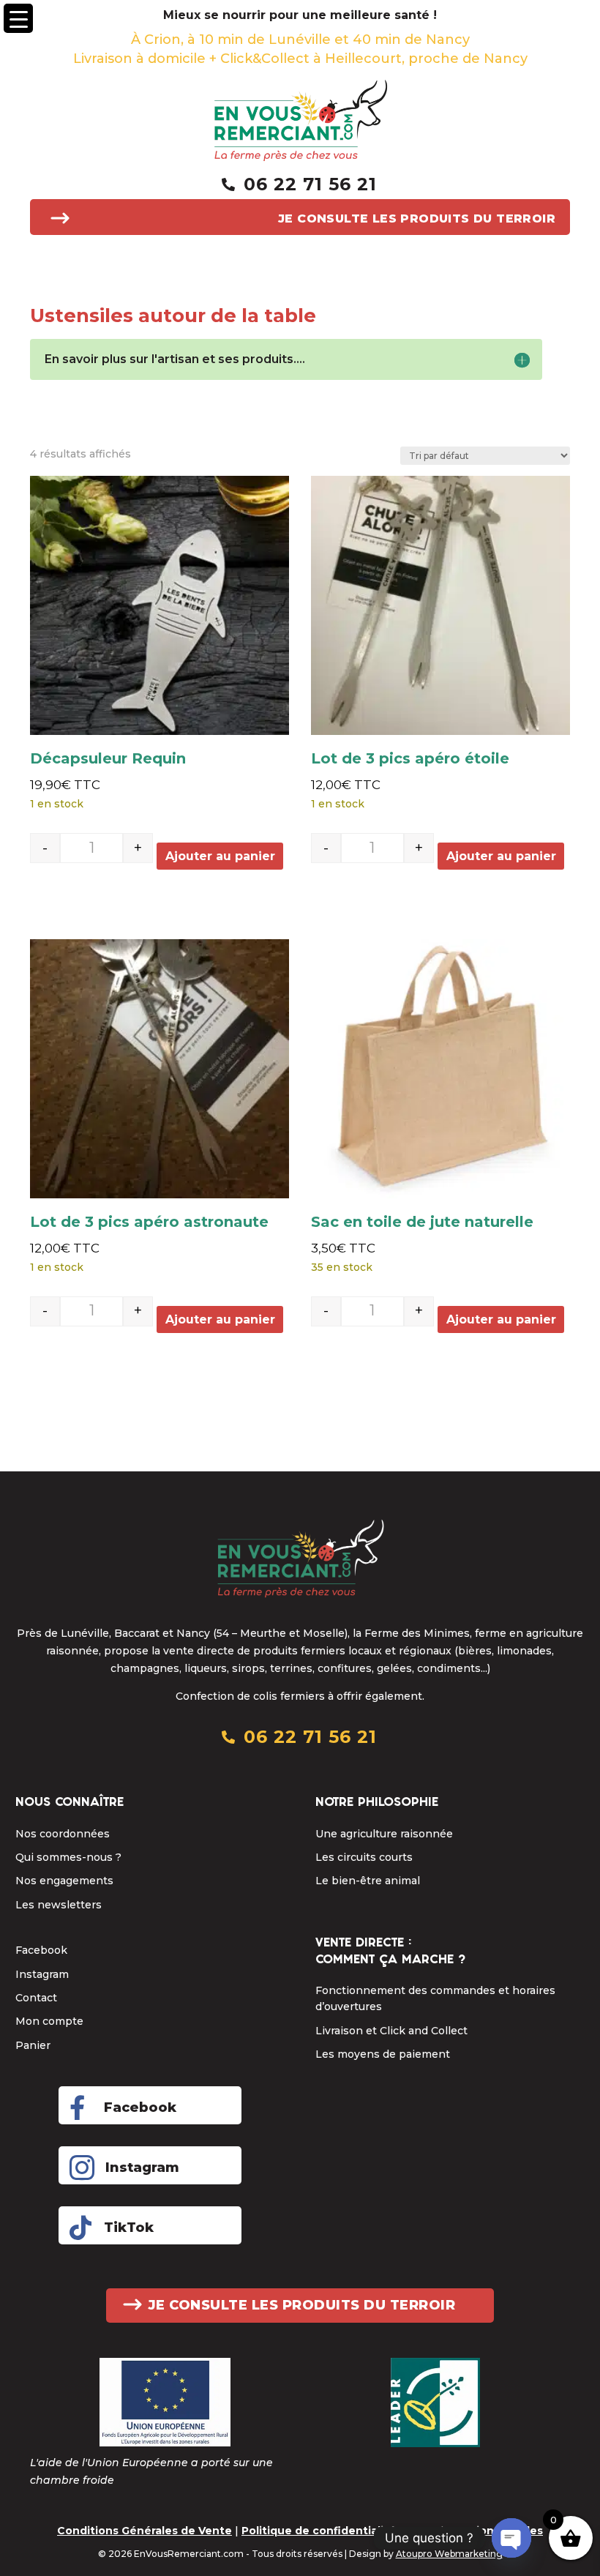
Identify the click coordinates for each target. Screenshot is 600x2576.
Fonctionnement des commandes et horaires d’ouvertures (435, 1998)
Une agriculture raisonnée (384, 1834)
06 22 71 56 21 (310, 184)
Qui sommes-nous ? (68, 1857)
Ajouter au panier (220, 856)
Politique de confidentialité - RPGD (340, 2531)
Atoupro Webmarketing (449, 2554)
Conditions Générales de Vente (145, 2531)
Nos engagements (64, 1881)
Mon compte (49, 2021)
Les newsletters (59, 1905)
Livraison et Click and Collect (391, 2031)
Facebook (41, 1950)
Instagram (42, 1974)
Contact (36, 1998)
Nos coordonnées (63, 1834)
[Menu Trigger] (18, 18)
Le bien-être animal (368, 1881)
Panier (33, 2045)
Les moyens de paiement (383, 2054)
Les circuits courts (364, 1857)
